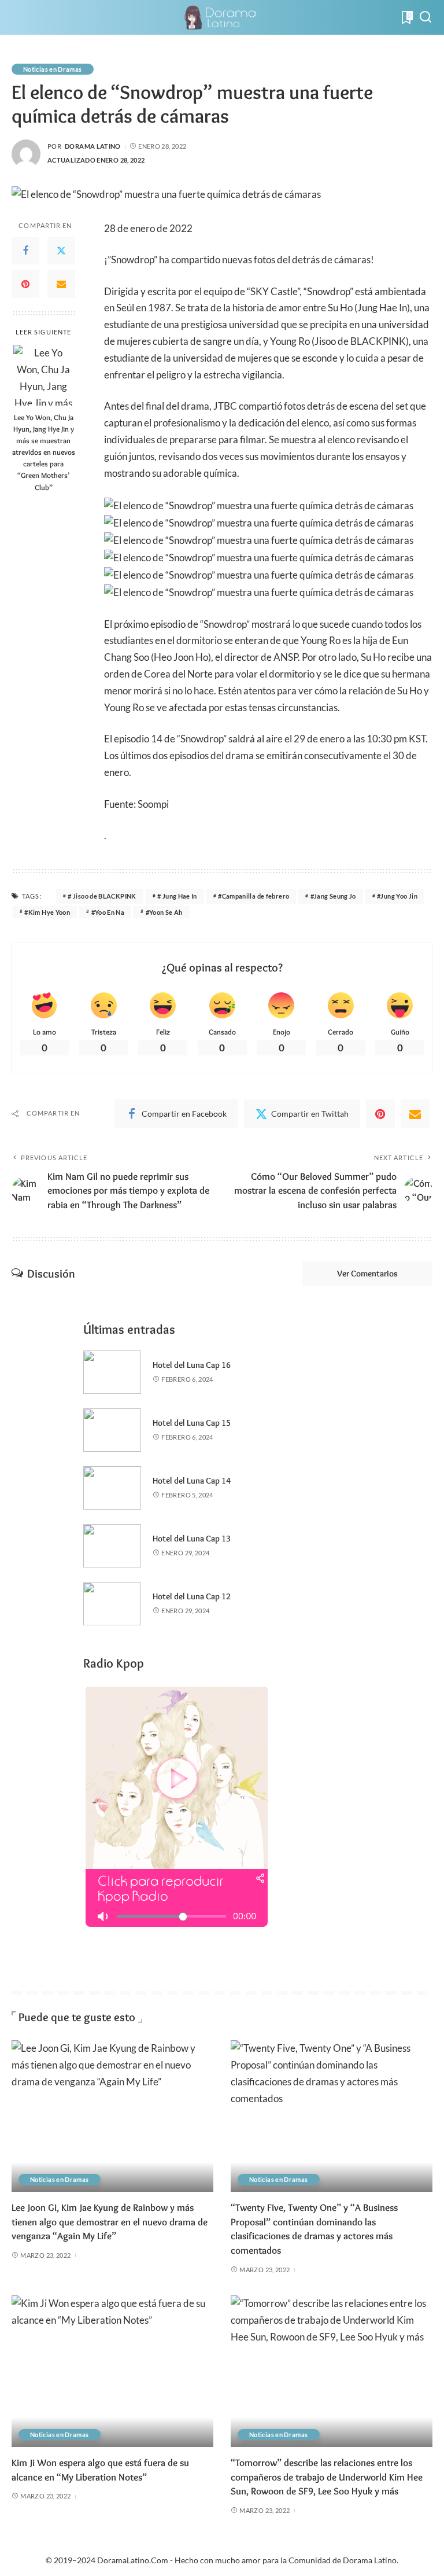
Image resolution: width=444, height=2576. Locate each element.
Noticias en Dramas (53, 69)
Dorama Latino (93, 146)
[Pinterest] (25, 284)
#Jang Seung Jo (333, 896)
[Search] (425, 17)
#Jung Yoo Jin (397, 896)
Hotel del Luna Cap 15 (192, 1423)
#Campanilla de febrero (254, 896)
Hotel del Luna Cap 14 (192, 1481)
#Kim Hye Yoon (47, 912)
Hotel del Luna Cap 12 (192, 1596)
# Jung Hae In (177, 896)
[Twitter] (61, 251)
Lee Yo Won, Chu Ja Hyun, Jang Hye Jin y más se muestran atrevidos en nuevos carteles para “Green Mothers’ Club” (44, 452)
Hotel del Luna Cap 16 (192, 1365)
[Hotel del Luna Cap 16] (112, 1372)
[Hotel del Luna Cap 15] (112, 1430)
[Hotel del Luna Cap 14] (112, 1488)
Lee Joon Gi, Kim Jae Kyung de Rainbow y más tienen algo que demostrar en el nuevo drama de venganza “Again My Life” (110, 2222)
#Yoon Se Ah (164, 912)
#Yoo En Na (108, 912)
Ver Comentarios (367, 1274)
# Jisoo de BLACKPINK (102, 896)
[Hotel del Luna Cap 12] (112, 1604)
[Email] (61, 284)
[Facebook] (25, 251)
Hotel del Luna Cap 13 (192, 1539)
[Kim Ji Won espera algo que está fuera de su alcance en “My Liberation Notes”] (112, 2371)
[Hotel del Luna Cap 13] (112, 1546)
